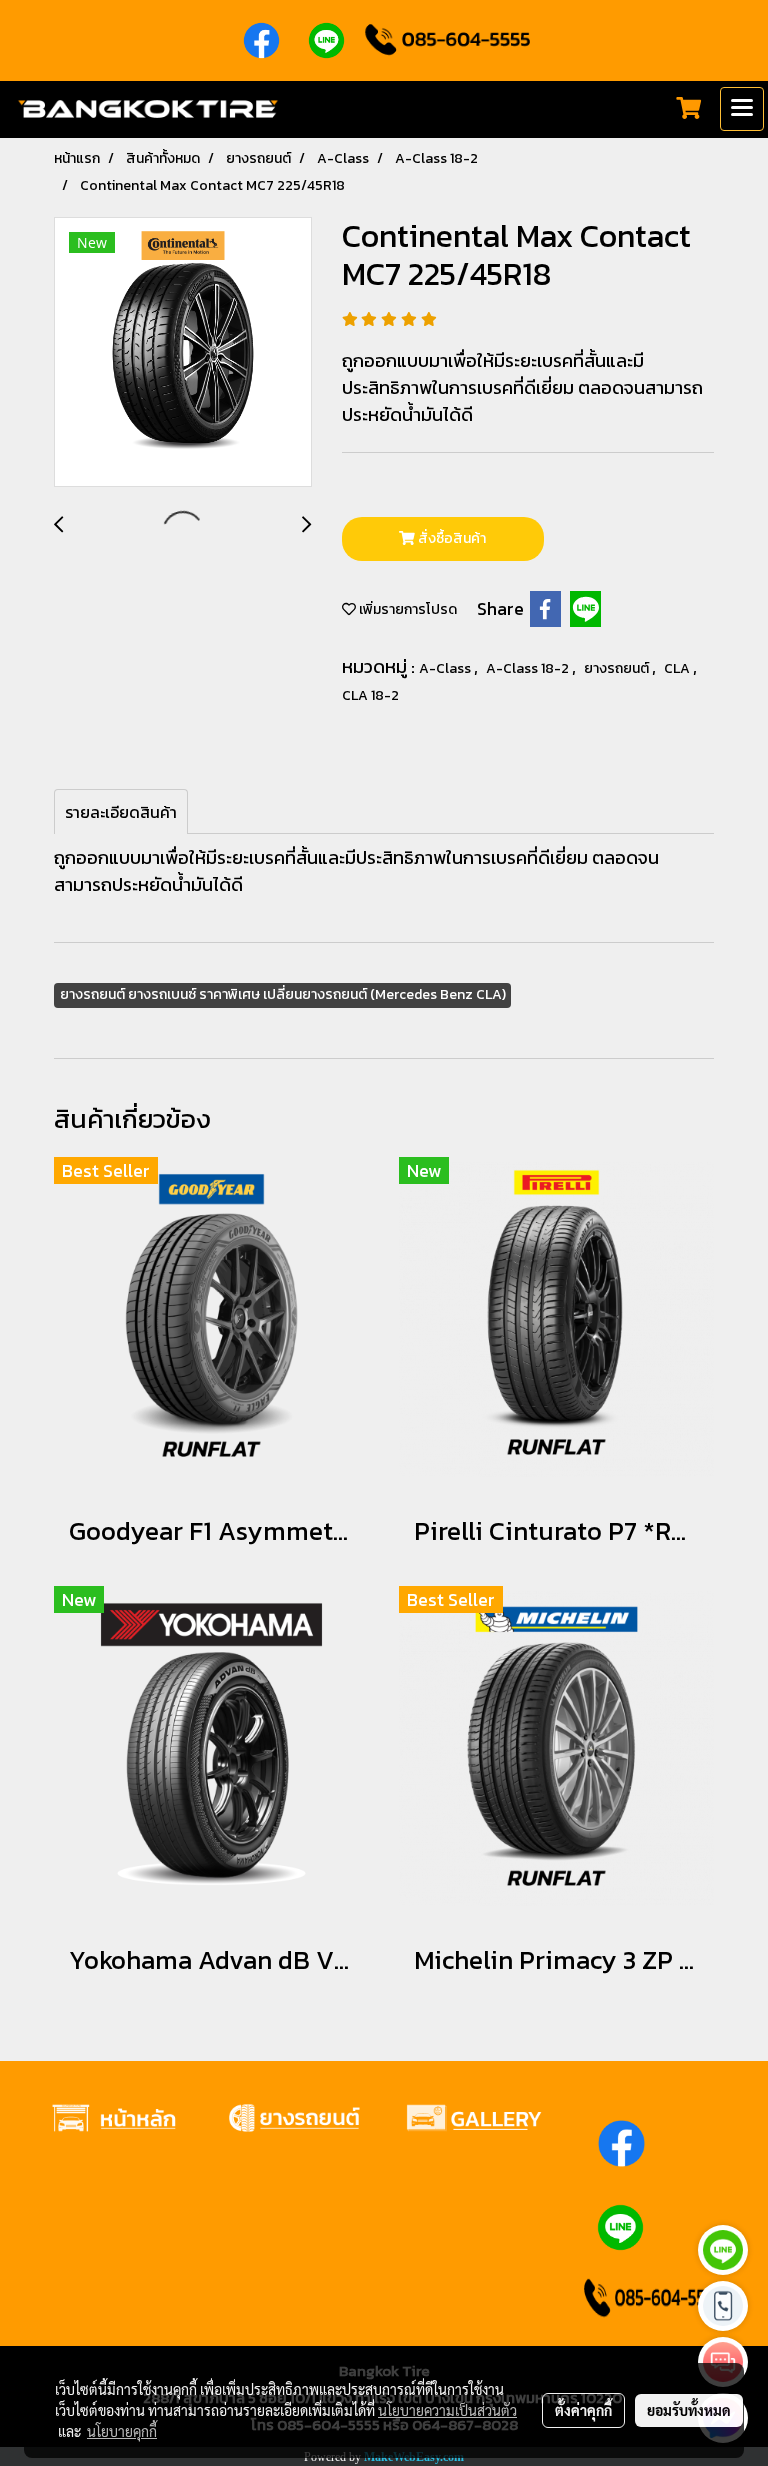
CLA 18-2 (370, 695)
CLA (678, 668)
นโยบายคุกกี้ (122, 2431)
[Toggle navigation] (742, 109)
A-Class (446, 668)
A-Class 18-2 (529, 668)
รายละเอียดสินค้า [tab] (121, 812)
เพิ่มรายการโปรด (406, 609)
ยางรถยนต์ (618, 668)
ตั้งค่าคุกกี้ (583, 2410)
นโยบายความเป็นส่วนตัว (447, 2410)
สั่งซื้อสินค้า (450, 538)
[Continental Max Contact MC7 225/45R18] (183, 353)
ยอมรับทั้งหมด (689, 2410)
